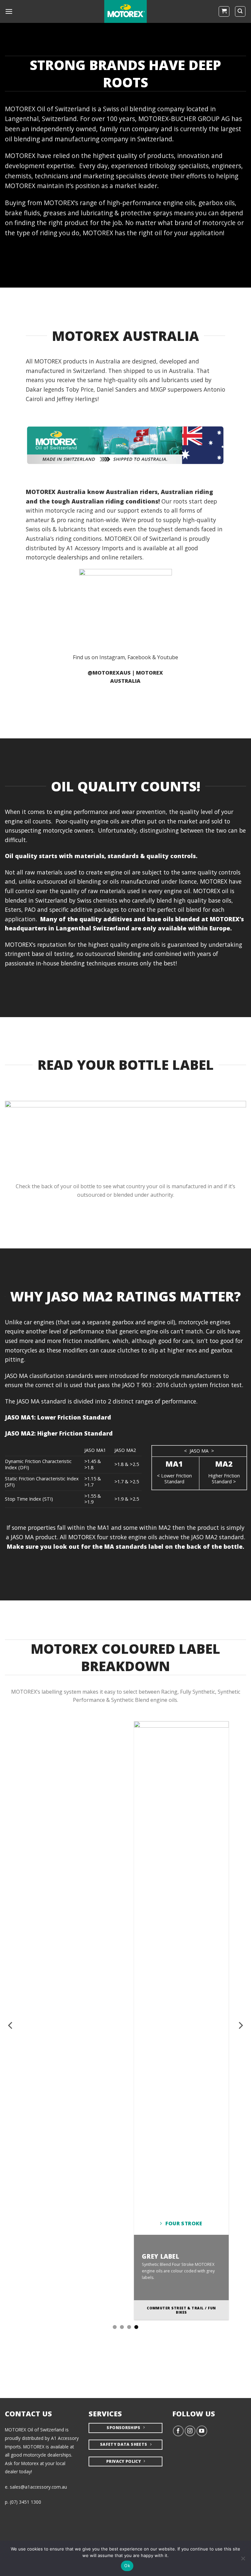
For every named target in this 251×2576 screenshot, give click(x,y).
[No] (243, 2560)
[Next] (240, 2025)
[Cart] (224, 11)
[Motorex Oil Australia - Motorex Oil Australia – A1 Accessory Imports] (125, 11)
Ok (127, 2566)
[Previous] (11, 2025)
